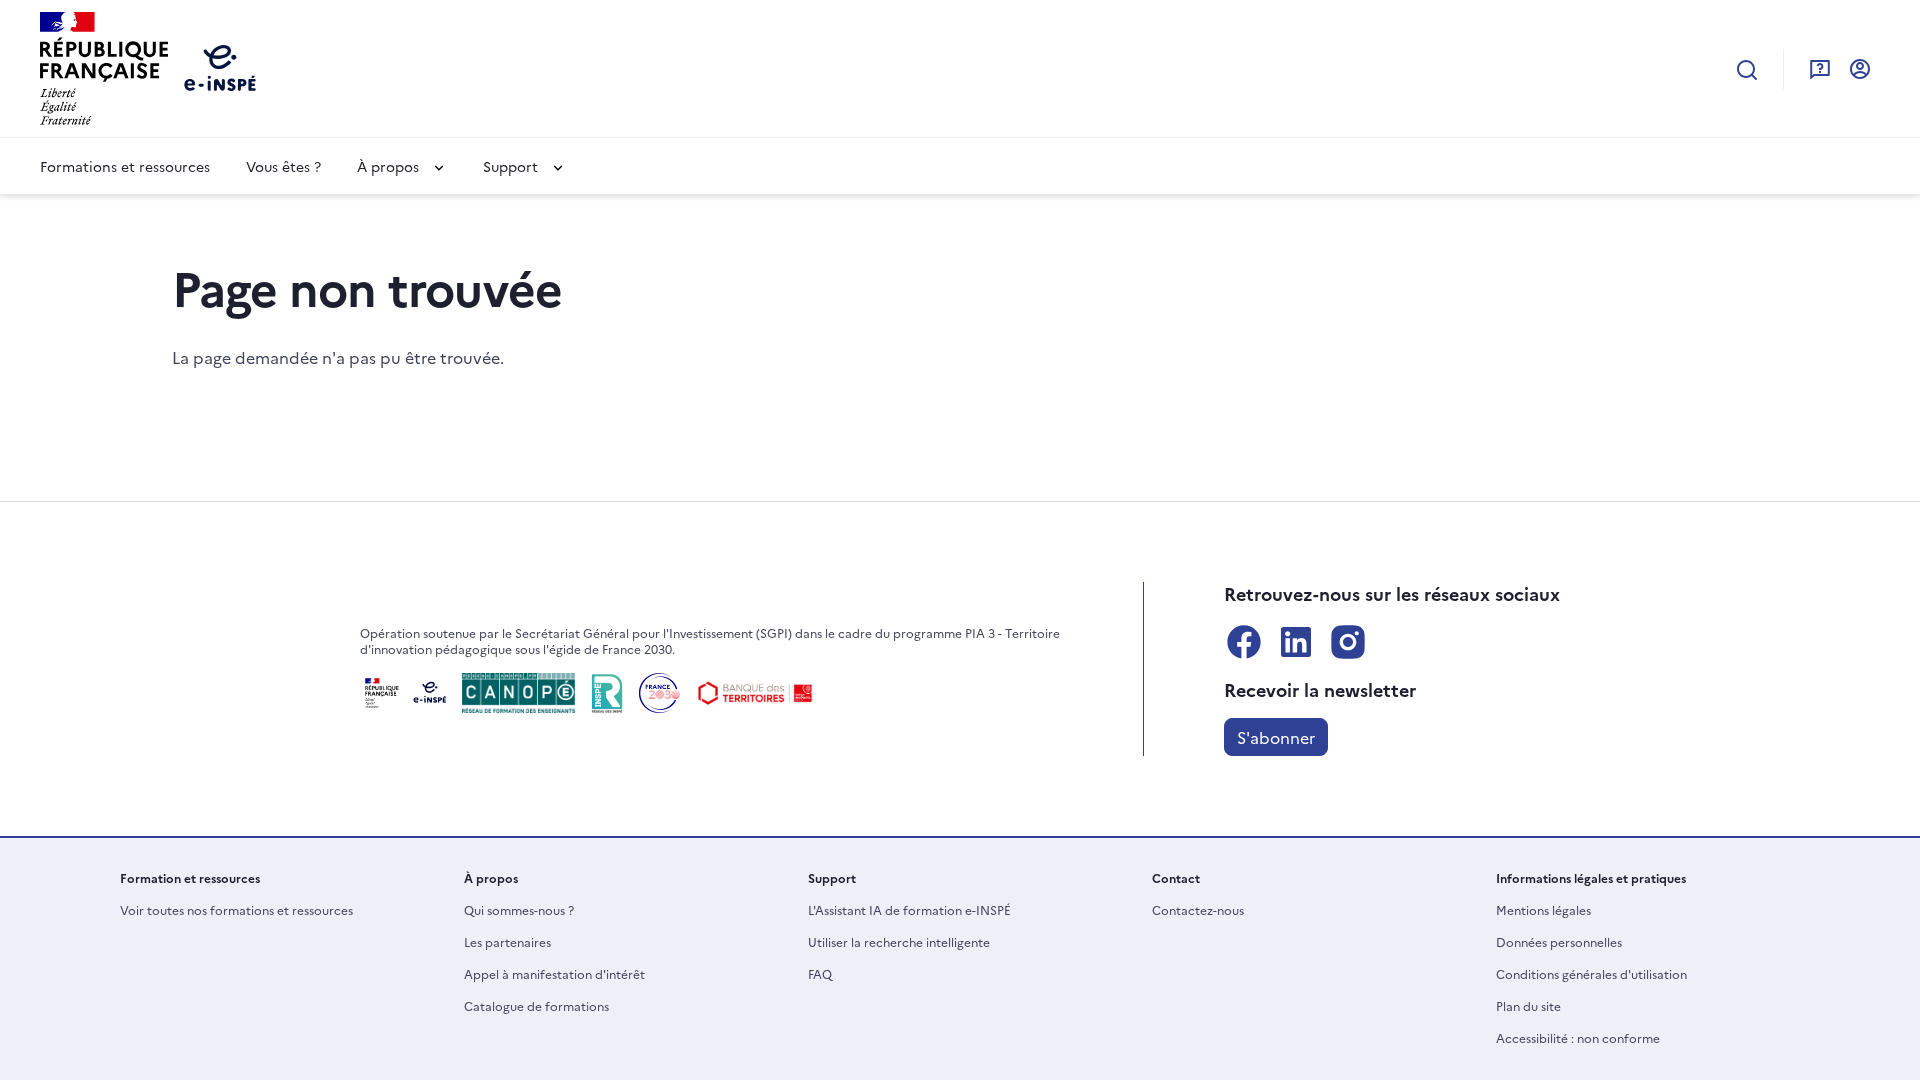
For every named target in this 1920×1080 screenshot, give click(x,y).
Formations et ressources (125, 166)
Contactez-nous (1198, 909)
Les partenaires (507, 941)
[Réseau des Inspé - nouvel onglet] (607, 693)
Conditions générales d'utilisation (1591, 973)
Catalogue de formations (536, 1005)
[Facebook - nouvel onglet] (1244, 642)
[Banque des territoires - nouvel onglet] (755, 693)
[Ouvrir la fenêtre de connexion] (1860, 68)
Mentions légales (1543, 909)
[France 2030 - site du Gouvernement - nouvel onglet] (659, 693)
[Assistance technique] (1820, 68)
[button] (402, 166)
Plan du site (1528, 1005)
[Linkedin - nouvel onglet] (1296, 642)
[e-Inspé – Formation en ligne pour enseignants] (403, 693)
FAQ (820, 973)
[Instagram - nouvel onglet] (1348, 642)
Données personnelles (1559, 941)
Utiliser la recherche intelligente (899, 941)
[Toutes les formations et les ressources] (1747, 68)
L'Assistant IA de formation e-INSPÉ (909, 909)
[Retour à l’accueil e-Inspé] (104, 66)
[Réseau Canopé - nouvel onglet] (518, 693)
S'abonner (1276, 737)
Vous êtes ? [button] (283, 166)
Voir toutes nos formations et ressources (236, 909)
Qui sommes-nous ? (519, 909)
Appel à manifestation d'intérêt (554, 973)
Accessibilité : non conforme (1578, 1037)
